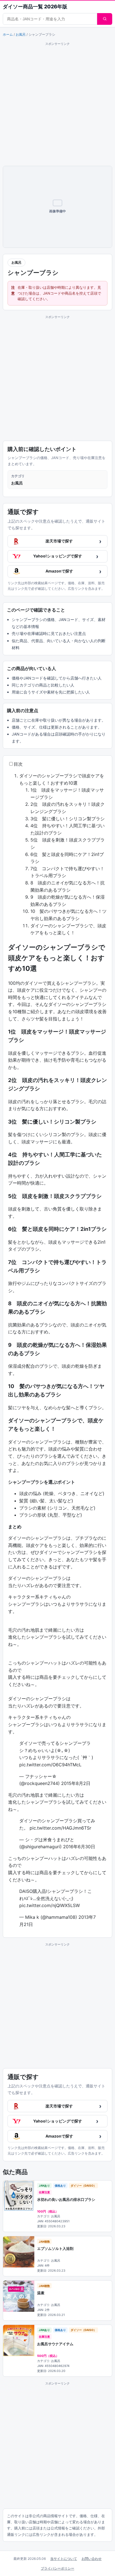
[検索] (105, 19)
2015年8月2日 (76, 1783)
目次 (18, 764)
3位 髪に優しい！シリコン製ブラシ (68, 819)
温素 (41, 2293)
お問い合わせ (92, 2559)
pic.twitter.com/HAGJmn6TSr (60, 1828)
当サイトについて (64, 2559)
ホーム (8, 34)
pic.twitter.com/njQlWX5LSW (50, 1905)
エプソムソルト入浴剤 (55, 2248)
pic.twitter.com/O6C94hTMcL (50, 1765)
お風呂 (21, 34)
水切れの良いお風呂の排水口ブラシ (66, 2199)
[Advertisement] (57, 104)
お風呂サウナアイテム (55, 2344)
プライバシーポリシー (57, 2568)
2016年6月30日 (79, 1847)
